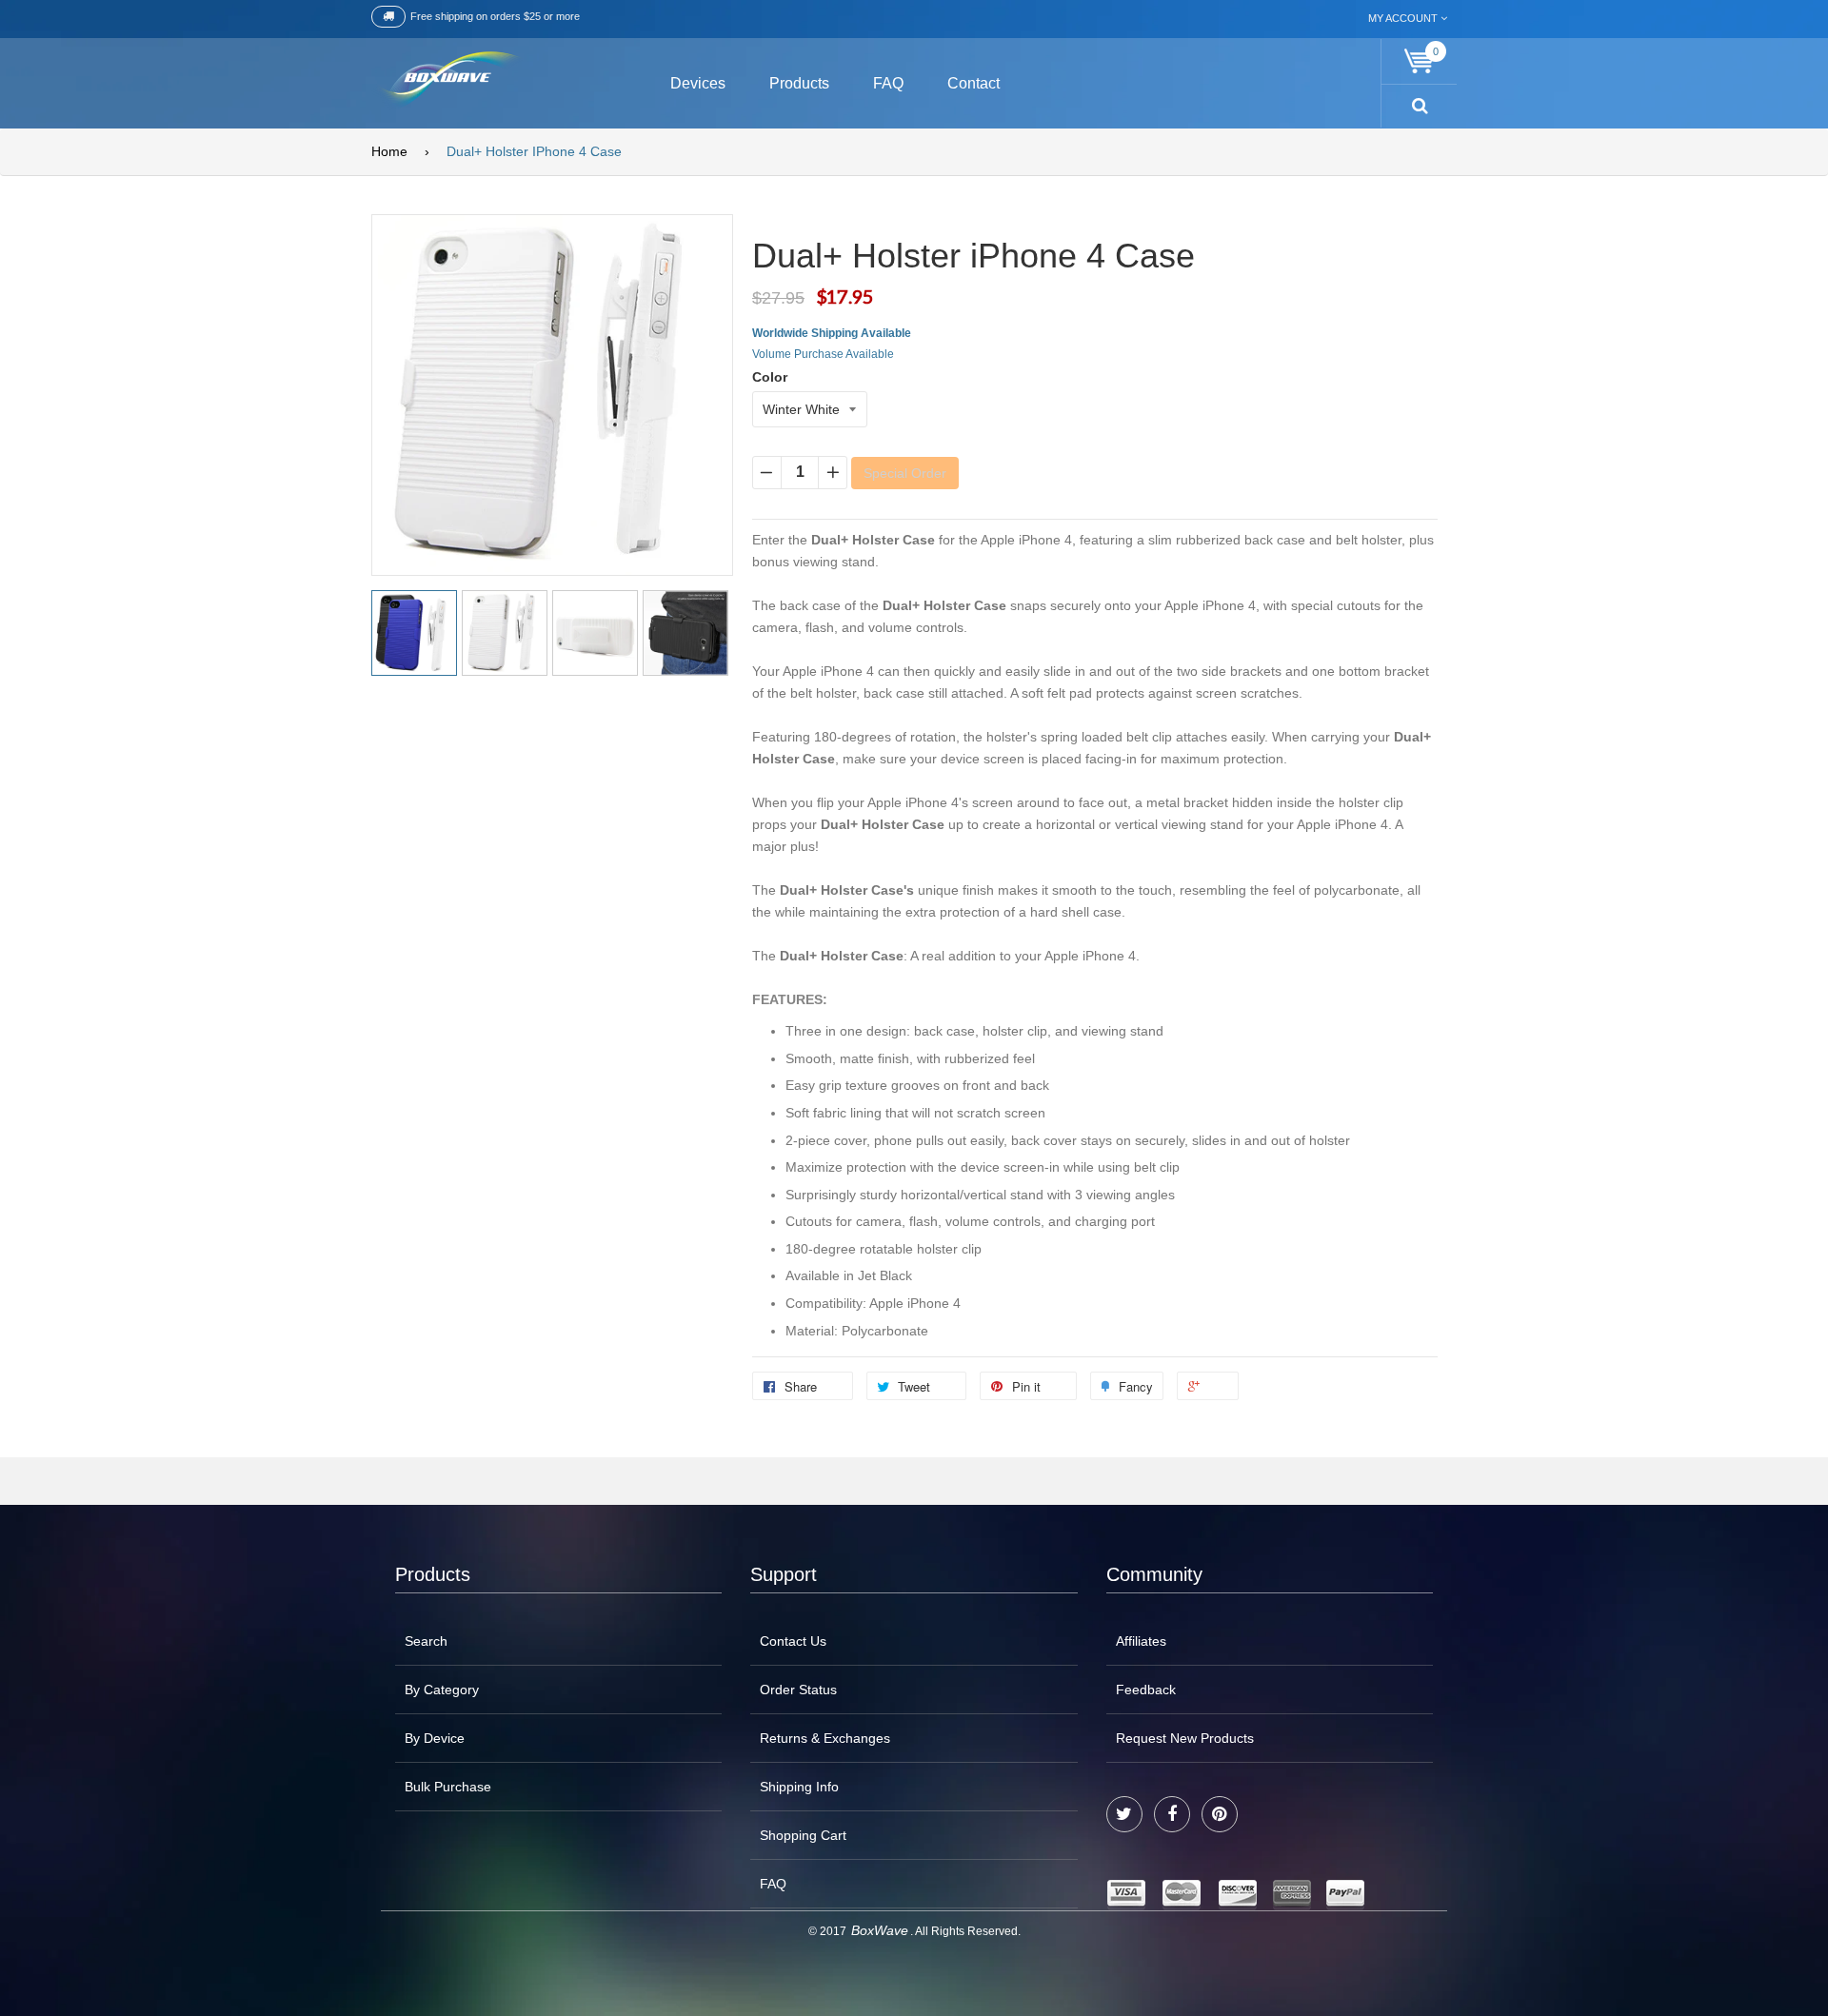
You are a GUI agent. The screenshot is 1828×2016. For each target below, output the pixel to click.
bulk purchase (448, 1787)
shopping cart (803, 1835)
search (426, 1641)
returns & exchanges (825, 1738)
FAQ (773, 1884)
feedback (1146, 1690)
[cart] (1420, 61)
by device (435, 1738)
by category (442, 1690)
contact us (793, 1641)
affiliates (1141, 1641)
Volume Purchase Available (823, 354)
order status (798, 1690)
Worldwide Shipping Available (832, 333)
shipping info (799, 1787)
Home (389, 151)
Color (770, 377)
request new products (1185, 1738)
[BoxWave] (447, 80)
